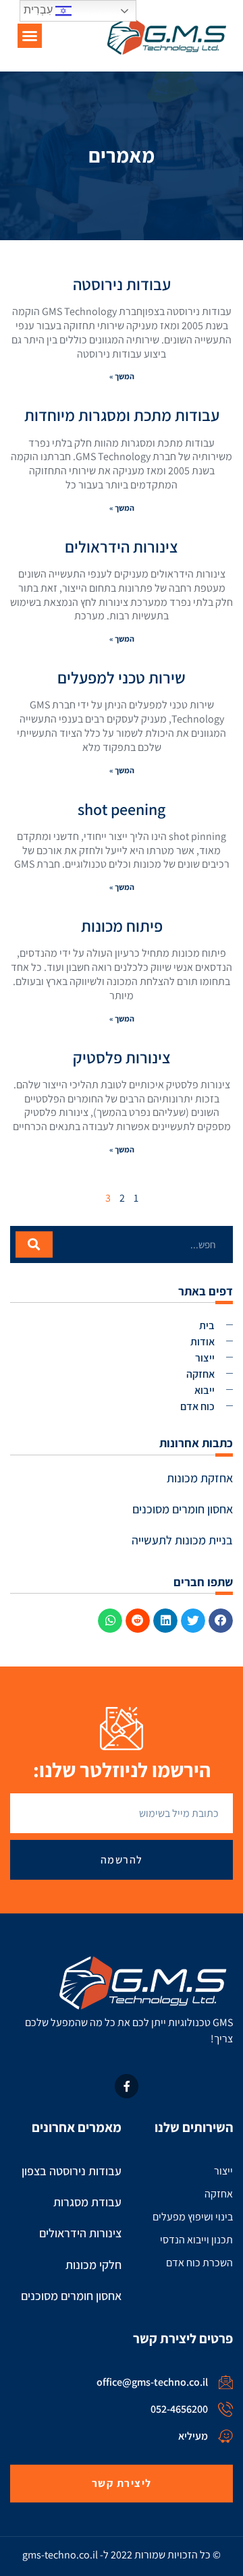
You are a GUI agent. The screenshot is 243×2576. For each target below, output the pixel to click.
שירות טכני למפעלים (122, 677)
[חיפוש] (34, 1244)
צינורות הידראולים (122, 547)
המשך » (122, 376)
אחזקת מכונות (200, 1478)
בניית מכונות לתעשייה (182, 1540)
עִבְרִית (39, 10)
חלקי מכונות (93, 2265)
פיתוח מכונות (122, 926)
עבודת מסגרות (87, 2202)
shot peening (122, 809)
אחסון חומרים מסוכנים (183, 1509)
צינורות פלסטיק (122, 1057)
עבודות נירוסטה (122, 284)
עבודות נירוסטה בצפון (72, 2171)
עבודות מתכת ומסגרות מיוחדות (122, 415)
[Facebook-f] (127, 2086)
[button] (30, 36)
